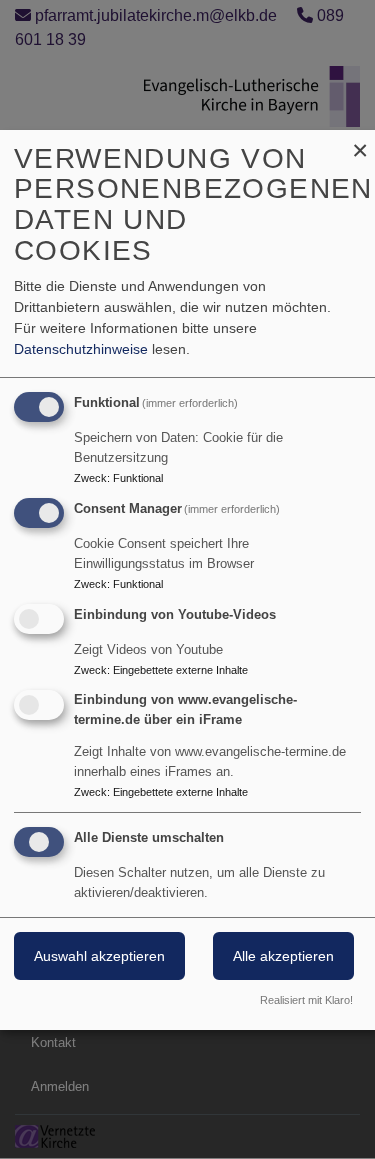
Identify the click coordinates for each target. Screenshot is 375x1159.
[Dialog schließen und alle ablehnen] (360, 142)
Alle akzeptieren (283, 956)
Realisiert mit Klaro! (306, 1000)
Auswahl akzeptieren (99, 956)
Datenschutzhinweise (81, 349)
